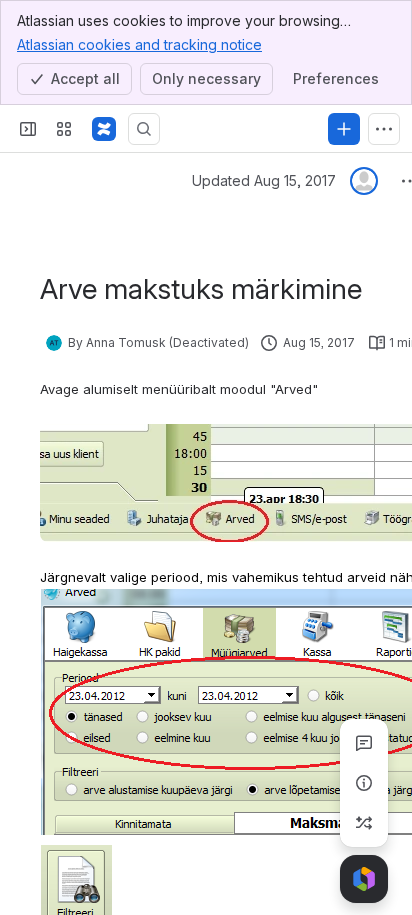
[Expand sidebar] (28, 129)
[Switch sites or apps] (64, 129)
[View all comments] (364, 743)
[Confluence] (104, 129)
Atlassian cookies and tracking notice (139, 44)
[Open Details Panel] (364, 783)
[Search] (144, 129)
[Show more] (384, 129)
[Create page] (364, 823)
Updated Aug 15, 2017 (264, 180)
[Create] (344, 129)
